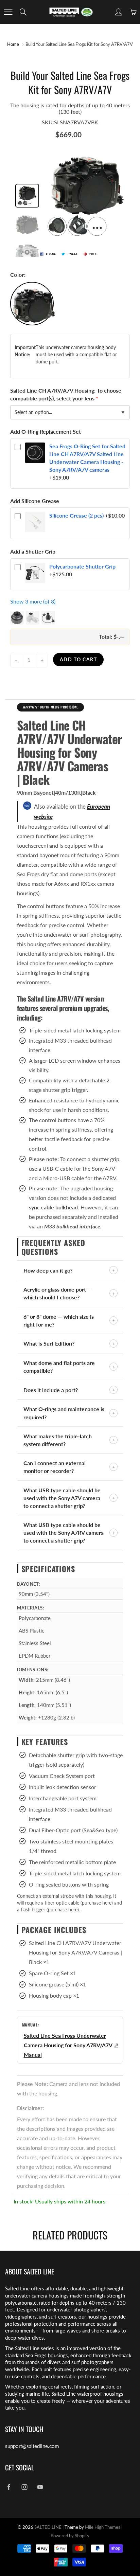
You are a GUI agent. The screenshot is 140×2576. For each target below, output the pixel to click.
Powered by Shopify (70, 2536)
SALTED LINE (48, 2527)
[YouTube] (40, 2487)
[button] (70, 618)
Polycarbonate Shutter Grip (82, 566)
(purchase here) (97, 1903)
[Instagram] (24, 2487)
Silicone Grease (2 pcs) (76, 515)
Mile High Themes (103, 2527)
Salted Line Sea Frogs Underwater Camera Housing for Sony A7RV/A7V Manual (68, 2045)
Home (13, 44)
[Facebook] (9, 2487)
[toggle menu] (8, 12)
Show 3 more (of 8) (33, 601)
